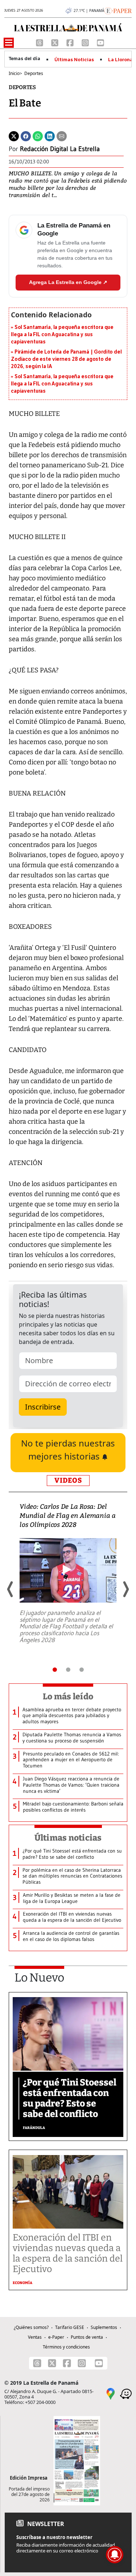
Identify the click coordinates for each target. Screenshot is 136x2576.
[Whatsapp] (38, 136)
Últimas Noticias (74, 60)
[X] (55, 42)
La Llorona (120, 60)
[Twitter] (14, 136)
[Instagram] (86, 42)
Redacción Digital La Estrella (60, 149)
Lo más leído (68, 1696)
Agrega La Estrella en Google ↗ (68, 282)
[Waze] (126, 2393)
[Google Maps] (111, 2393)
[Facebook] (71, 42)
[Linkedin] (50, 136)
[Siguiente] (125, 1589)
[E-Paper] (118, 10)
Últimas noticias (68, 1838)
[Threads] (40, 42)
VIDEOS (68, 1480)
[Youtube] (100, 42)
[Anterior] (11, 1589)
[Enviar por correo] (62, 136)
